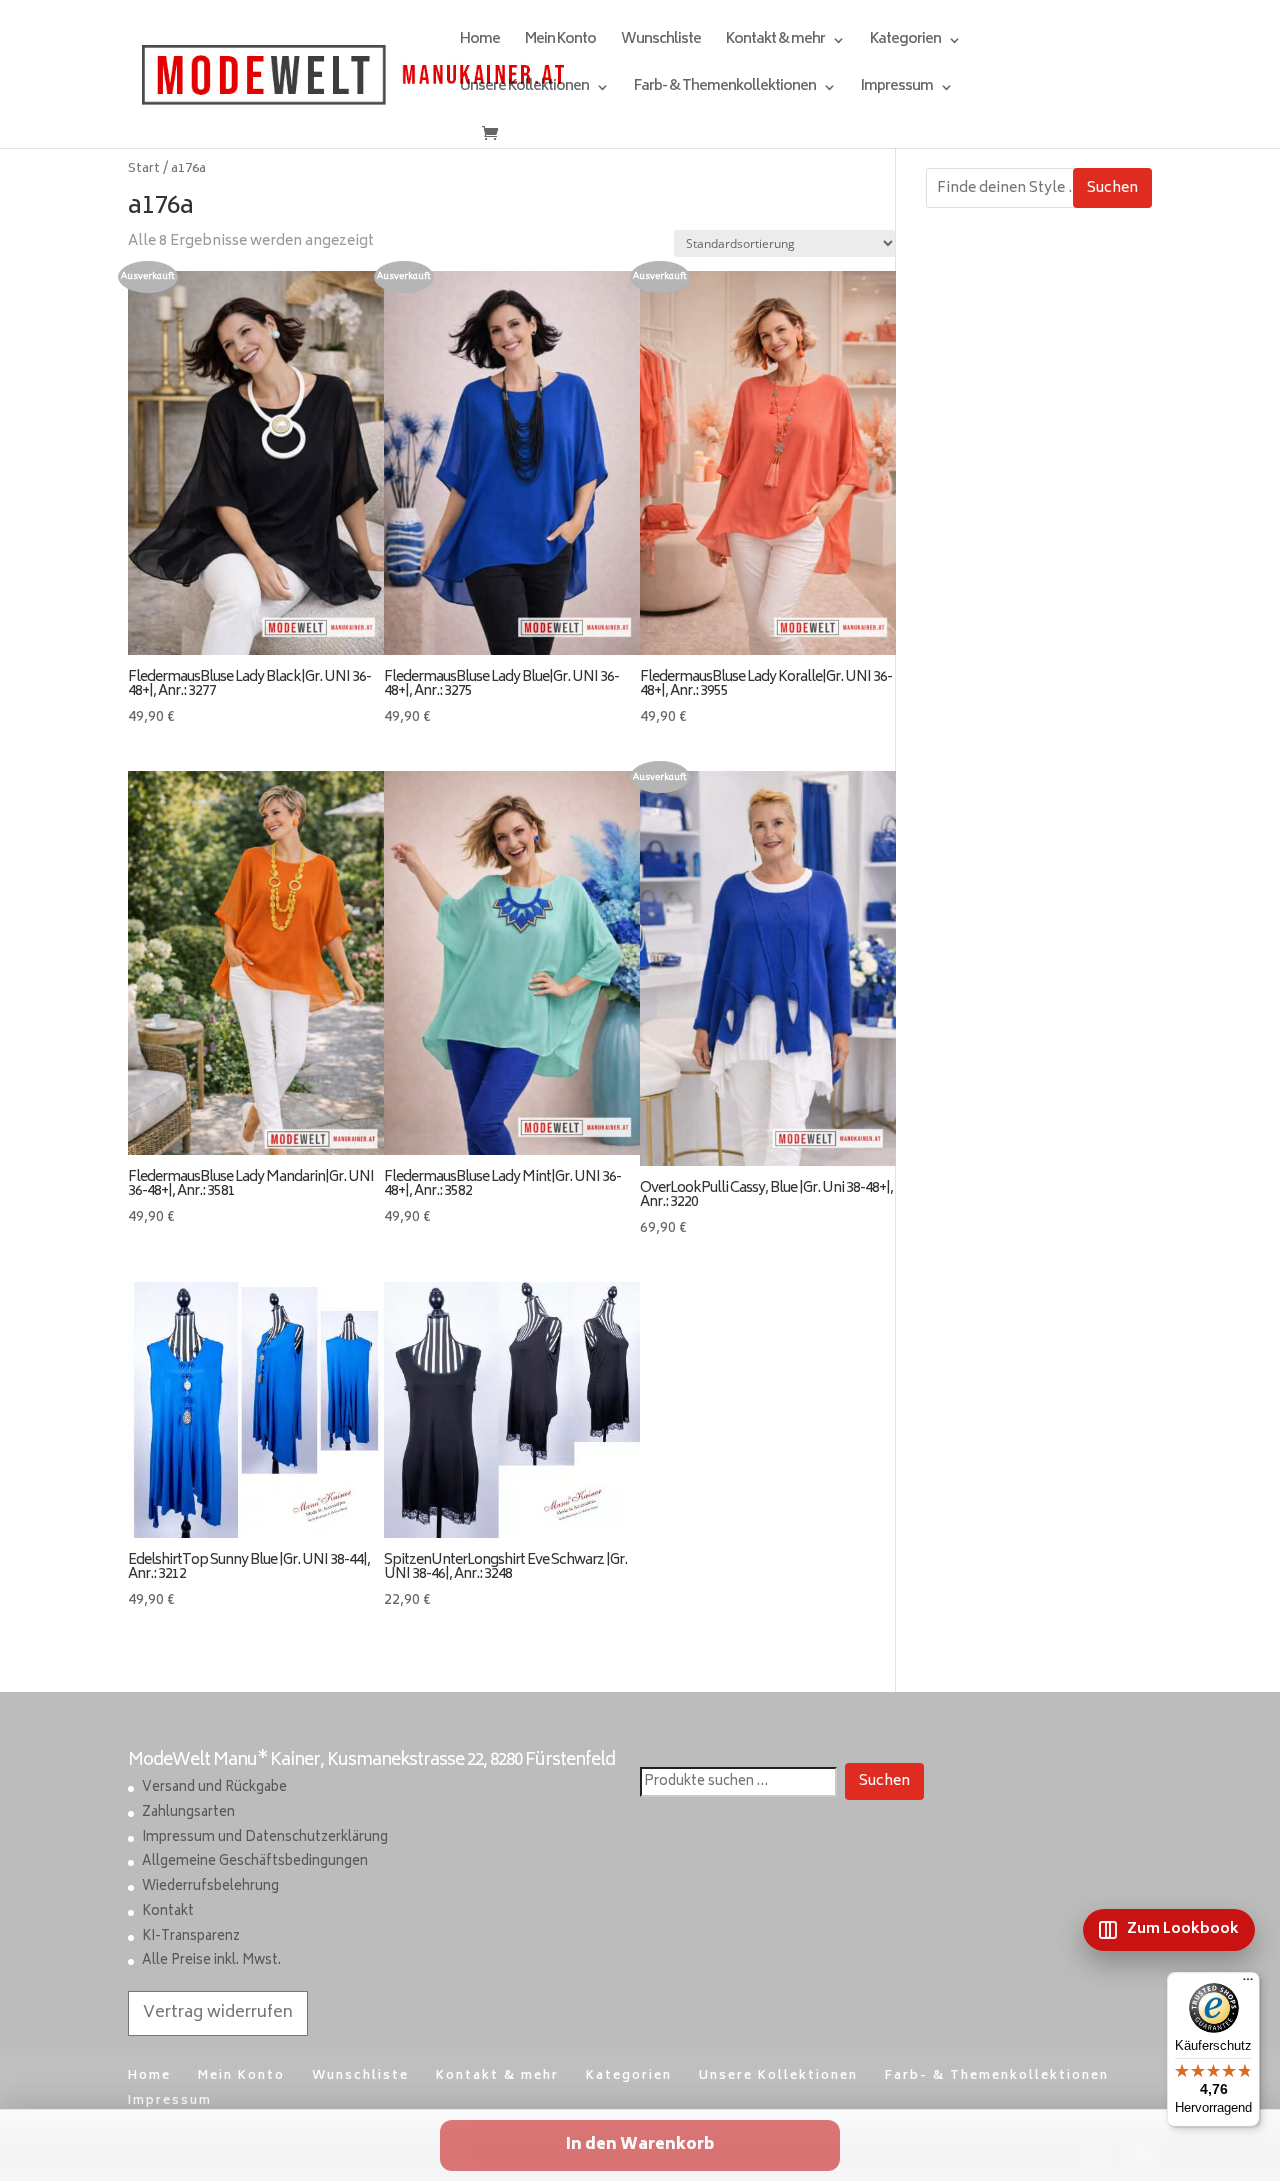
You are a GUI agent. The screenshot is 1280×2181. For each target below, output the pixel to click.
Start (144, 169)
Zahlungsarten (188, 1813)
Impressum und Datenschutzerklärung (265, 1838)
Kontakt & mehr (775, 42)
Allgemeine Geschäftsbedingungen (255, 1862)
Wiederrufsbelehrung (210, 1887)
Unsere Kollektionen (524, 89)
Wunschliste (661, 42)
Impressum (897, 89)
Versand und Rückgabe (214, 1788)
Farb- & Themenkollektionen (725, 89)
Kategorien (905, 42)
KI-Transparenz (191, 1937)
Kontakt (168, 1912)
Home (480, 42)
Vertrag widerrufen (218, 2013)
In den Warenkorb (640, 2145)
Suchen (1112, 188)
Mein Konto (560, 42)
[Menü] (1248, 1984)
